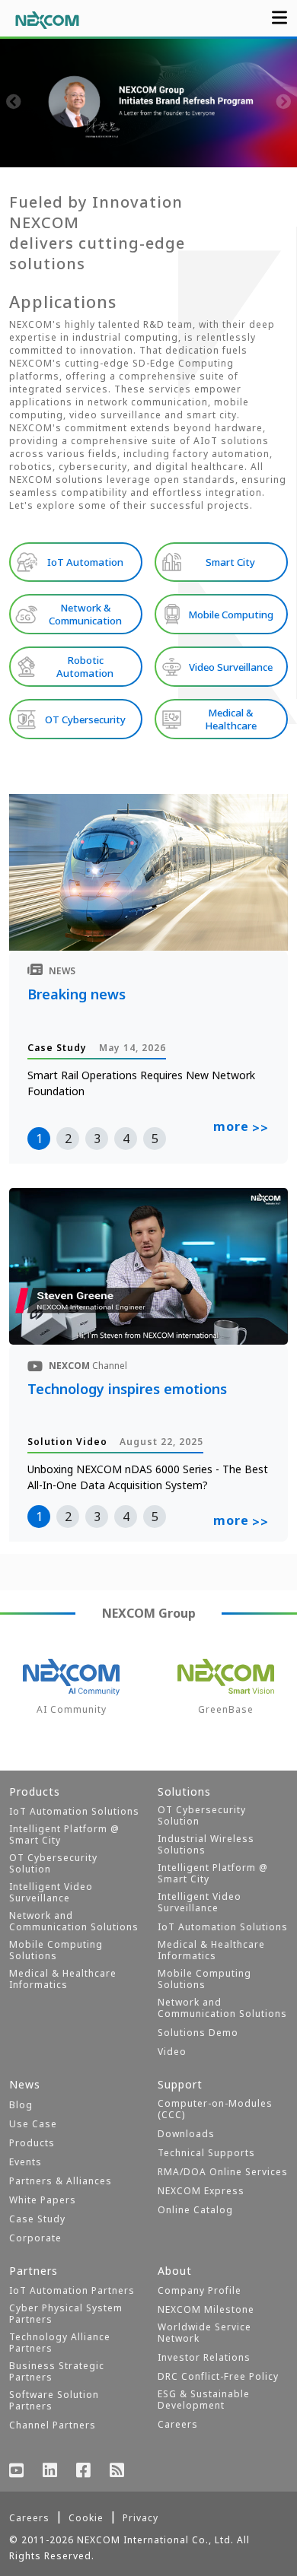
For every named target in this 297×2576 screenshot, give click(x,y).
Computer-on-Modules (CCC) (215, 2109)
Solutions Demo (198, 2033)
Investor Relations (204, 2357)
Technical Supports (206, 2153)
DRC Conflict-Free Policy (218, 2376)
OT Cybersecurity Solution (53, 1863)
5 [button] (155, 1139)
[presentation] (14, 103)
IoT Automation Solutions (74, 1811)
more (241, 1127)
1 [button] (39, 1139)
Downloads (186, 2134)
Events (26, 2162)
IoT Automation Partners (72, 2290)
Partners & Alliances (61, 2181)
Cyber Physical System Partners (66, 2314)
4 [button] (126, 1139)
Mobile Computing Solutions (56, 1950)
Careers (178, 2424)
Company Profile (200, 2290)
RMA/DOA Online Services (223, 2172)
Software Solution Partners (54, 2400)
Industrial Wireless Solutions (206, 1844)
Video (172, 2052)
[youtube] (17, 2472)
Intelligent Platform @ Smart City (64, 1834)
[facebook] (84, 2472)
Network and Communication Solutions (74, 1921)
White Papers (43, 2200)
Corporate (35, 2238)
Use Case (33, 2124)
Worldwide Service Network (204, 2333)
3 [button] (97, 1139)
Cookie (86, 2518)
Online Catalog (195, 2210)
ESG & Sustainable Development (204, 2400)
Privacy (141, 2518)
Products (32, 2143)
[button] (72, 152)
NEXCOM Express (201, 2191)
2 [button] (68, 1139)
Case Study (37, 2219)
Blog (21, 2105)
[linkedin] (50, 2472)
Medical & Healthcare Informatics (63, 1979)
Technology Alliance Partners (60, 2343)
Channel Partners (53, 2425)
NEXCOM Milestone (206, 2309)
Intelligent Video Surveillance (51, 1892)
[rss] (117, 2472)
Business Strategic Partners (57, 2371)
